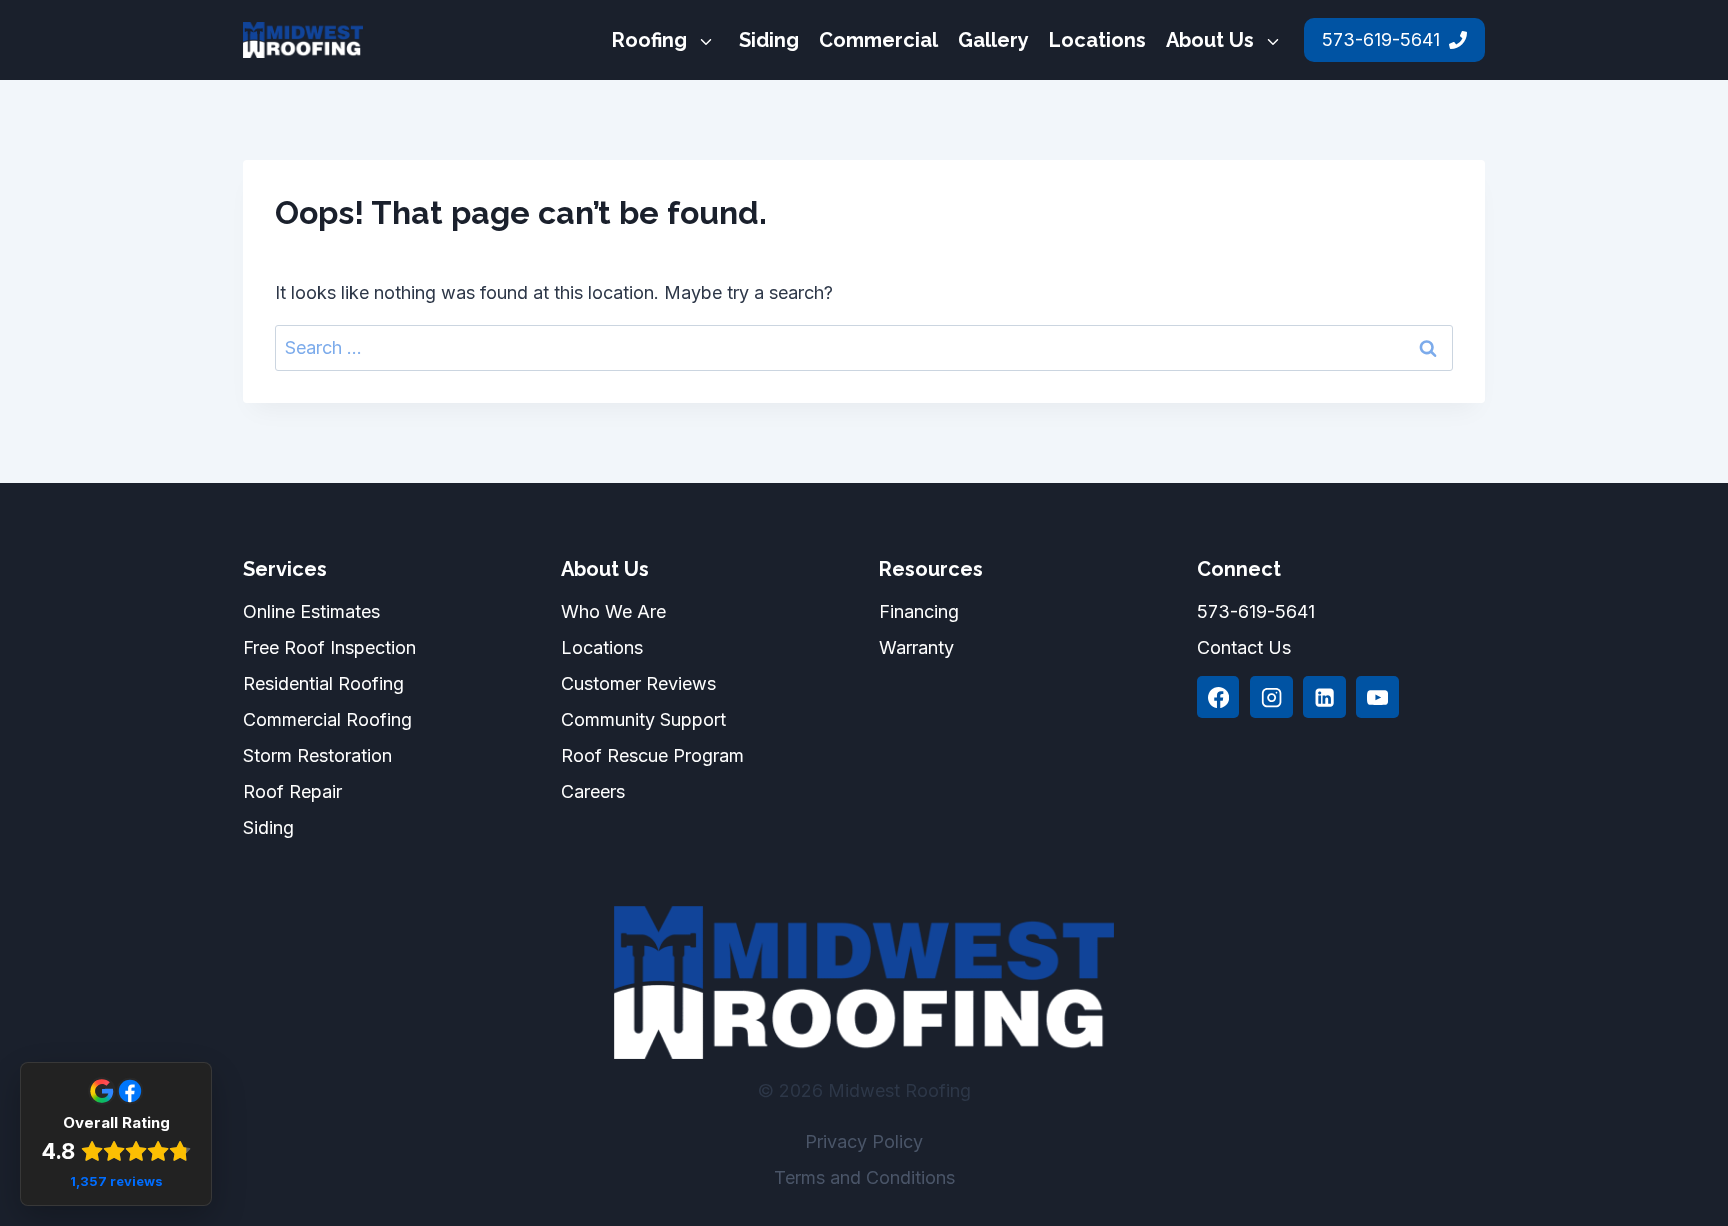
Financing (919, 611)
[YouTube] (1377, 697)
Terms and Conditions (864, 1177)
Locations (1097, 40)
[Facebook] (1218, 697)
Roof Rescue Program (652, 755)
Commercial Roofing (327, 719)
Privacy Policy (864, 1141)
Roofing (649, 40)
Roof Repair (292, 791)
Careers (593, 791)
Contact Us (1244, 647)
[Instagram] (1271, 697)
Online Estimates (311, 611)
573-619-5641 (1256, 611)
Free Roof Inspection (329, 647)
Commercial (878, 40)
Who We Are (613, 611)
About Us (1210, 40)
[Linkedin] (1324, 697)
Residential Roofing (323, 683)
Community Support (643, 719)
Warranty (916, 647)
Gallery (993, 40)
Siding (769, 40)
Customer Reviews (638, 683)
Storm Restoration (317, 755)
